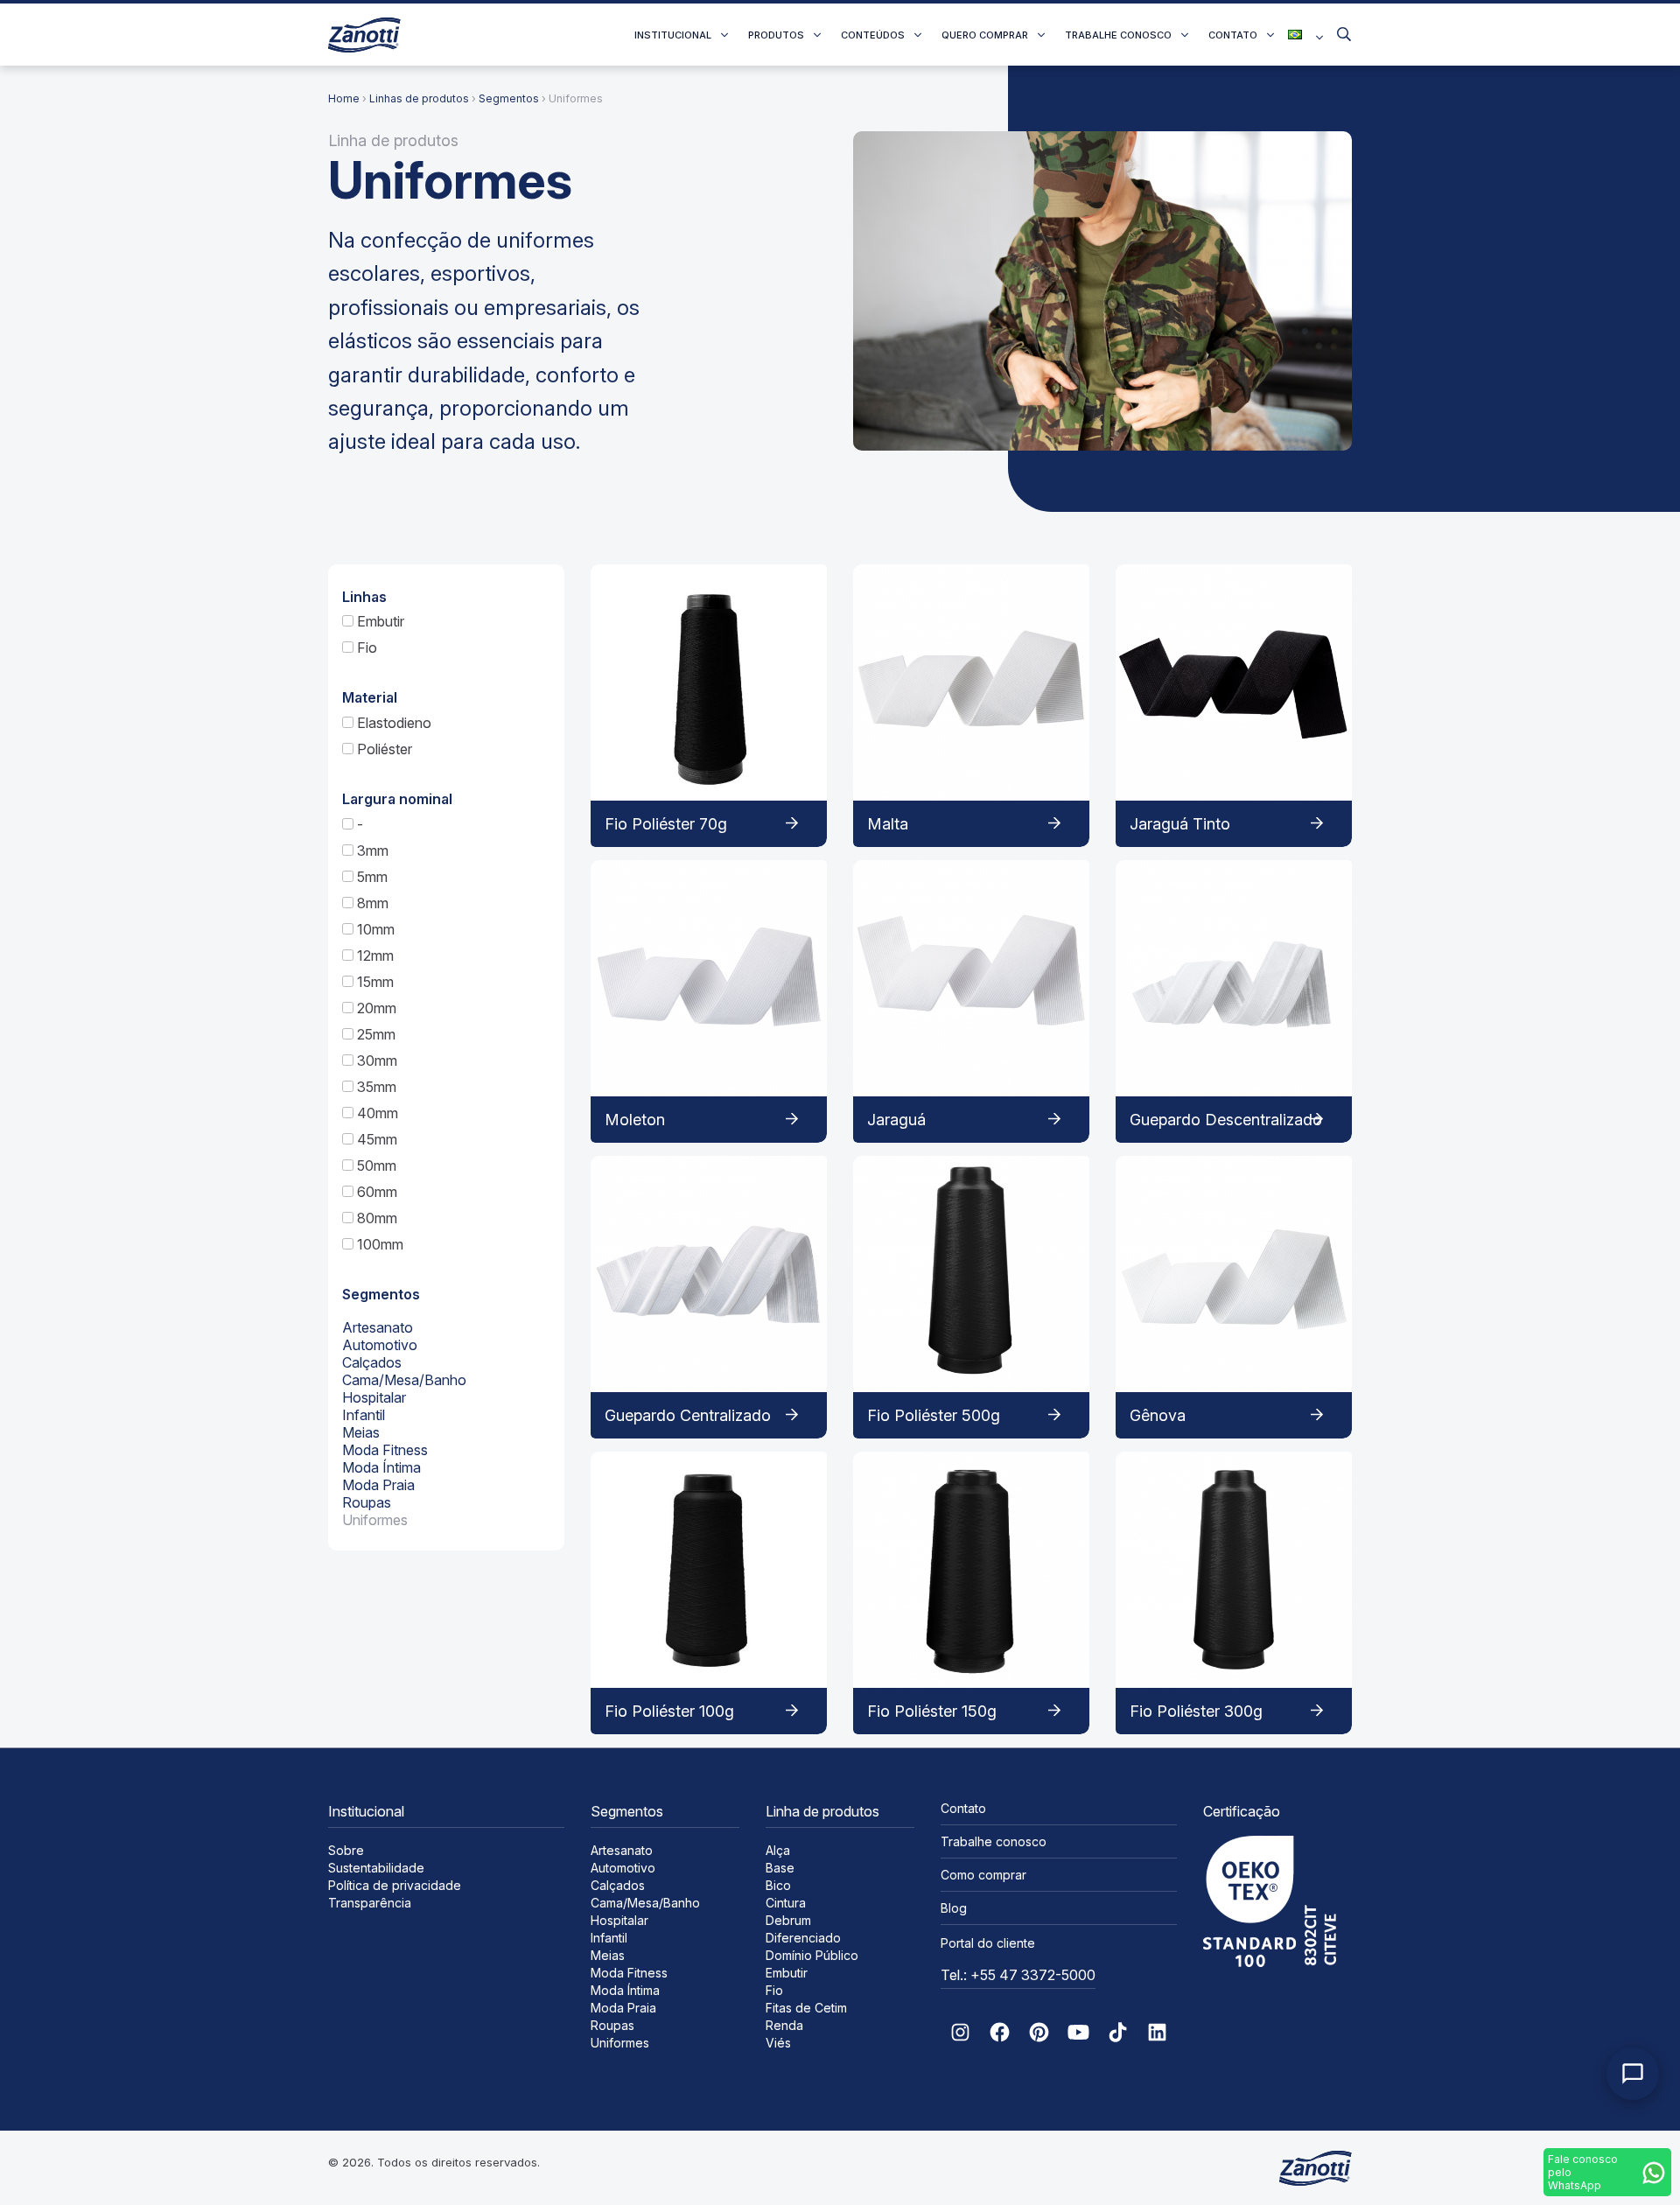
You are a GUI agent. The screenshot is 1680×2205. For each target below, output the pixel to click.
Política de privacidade (395, 1885)
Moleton (635, 1120)
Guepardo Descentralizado (1226, 1120)
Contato (1233, 35)
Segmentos (509, 98)
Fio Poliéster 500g (934, 1415)
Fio (365, 647)
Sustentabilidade (376, 1868)
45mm (375, 1139)
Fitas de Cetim (806, 2008)
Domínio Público (812, 1955)
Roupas (367, 1502)
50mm (375, 1165)
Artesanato (378, 1327)
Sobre (346, 1850)
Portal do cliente (988, 1943)
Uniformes (375, 1520)
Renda (784, 2025)
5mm (371, 877)
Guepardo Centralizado (688, 1415)
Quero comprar (985, 35)
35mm (375, 1087)
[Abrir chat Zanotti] (1633, 2074)
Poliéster (383, 749)
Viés (778, 2043)
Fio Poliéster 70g (666, 824)
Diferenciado (803, 1938)
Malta (888, 824)
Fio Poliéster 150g (932, 1711)
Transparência (370, 1903)
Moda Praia (378, 1485)
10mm (374, 929)
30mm (375, 1060)
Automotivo (380, 1345)
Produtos (776, 35)
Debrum (788, 1920)
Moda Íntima (381, 1467)
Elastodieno (392, 723)
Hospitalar (374, 1397)
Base (780, 1868)
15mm (374, 982)
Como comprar (983, 1875)
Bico (778, 1885)
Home (344, 98)
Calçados (372, 1362)
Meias (361, 1432)
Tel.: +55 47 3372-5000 (1018, 1975)
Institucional (673, 35)
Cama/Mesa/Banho (404, 1380)
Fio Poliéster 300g (1196, 1711)
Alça (778, 1850)
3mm (371, 850)
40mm (376, 1113)
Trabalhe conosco (1118, 35)
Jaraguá (896, 1120)
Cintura (786, 1903)
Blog (954, 1908)
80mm (375, 1218)
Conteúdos (873, 35)
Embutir (379, 621)
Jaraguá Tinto (1180, 824)
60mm (375, 1192)
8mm (371, 903)
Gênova (1158, 1415)
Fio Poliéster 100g (669, 1711)
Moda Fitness (385, 1450)
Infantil (364, 1415)
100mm (378, 1244)
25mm (374, 1034)
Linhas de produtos (419, 98)
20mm (375, 1008)
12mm (374, 955)
